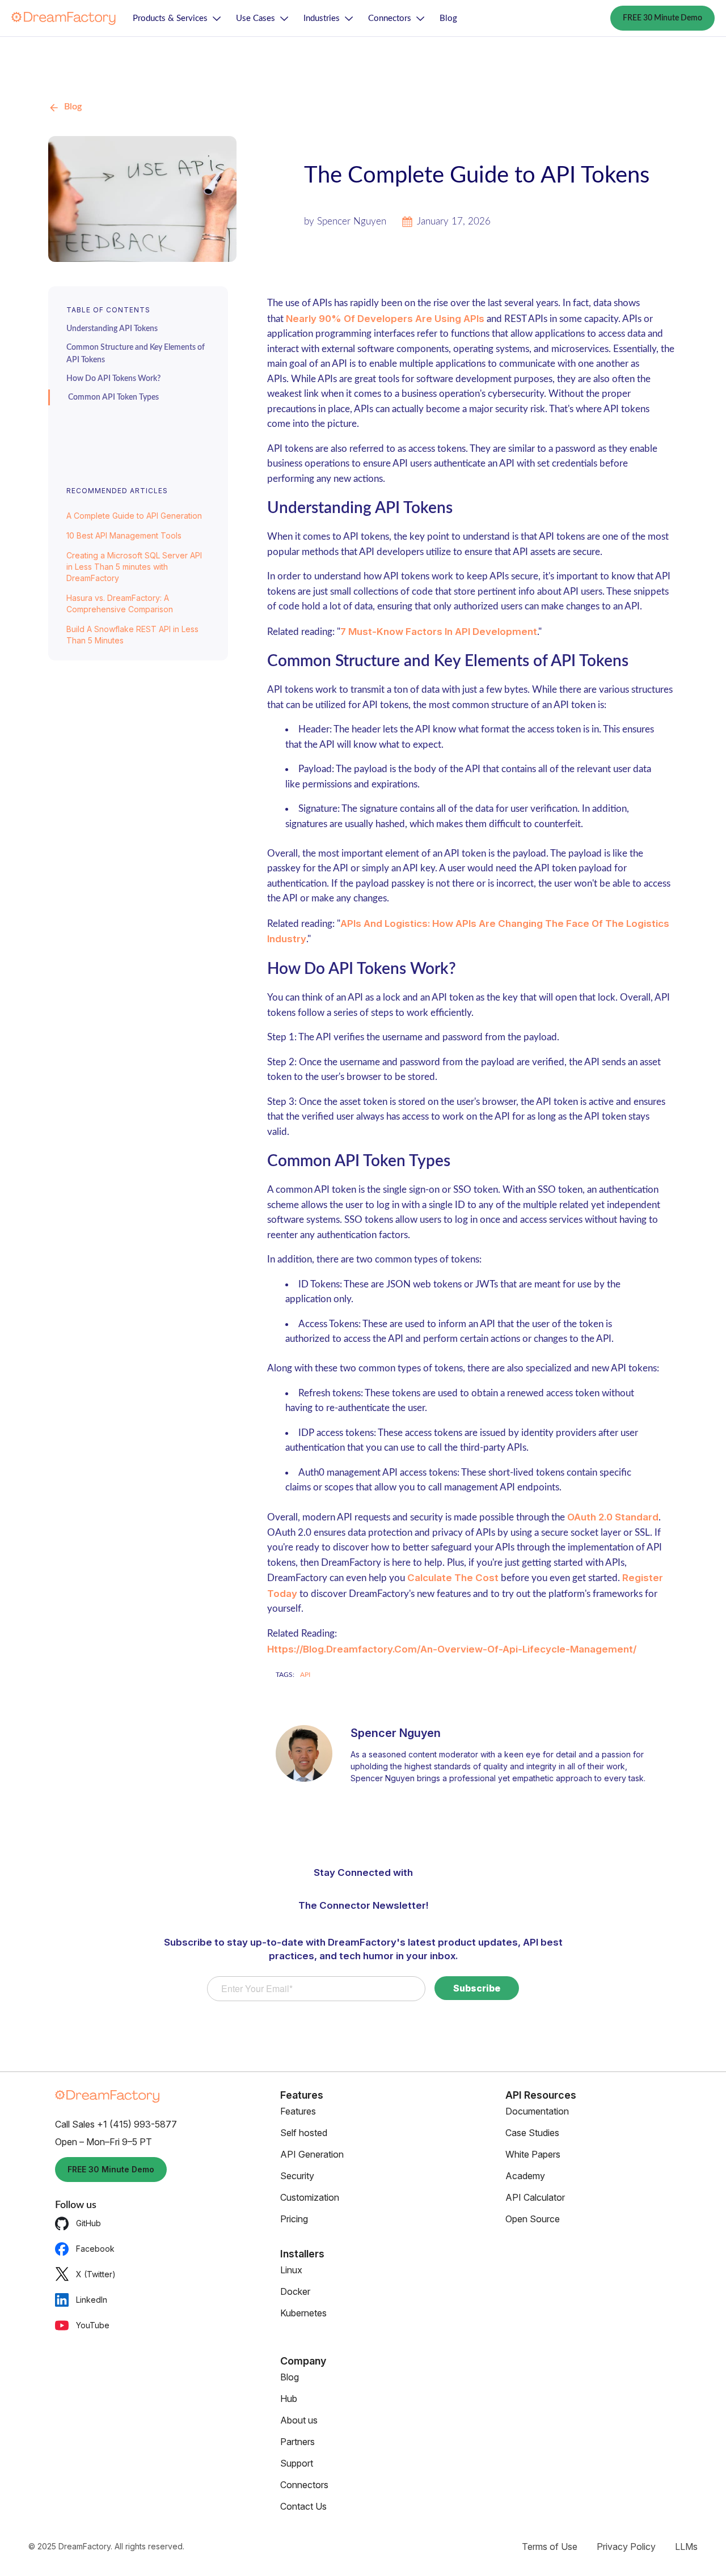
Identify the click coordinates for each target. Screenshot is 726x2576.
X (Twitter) (96, 2274)
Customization (310, 2197)
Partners (297, 2442)
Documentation (537, 2111)
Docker (295, 2291)
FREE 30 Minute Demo (662, 18)
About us (299, 2420)
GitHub (88, 2223)
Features (298, 2111)
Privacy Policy (626, 2547)
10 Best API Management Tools (124, 535)
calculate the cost (453, 1578)
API (305, 1675)
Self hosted (304, 2133)
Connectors (390, 18)
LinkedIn (92, 2300)
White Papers (533, 2154)
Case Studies (532, 2133)
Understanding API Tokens (112, 329)
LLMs (686, 2547)
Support (297, 2463)
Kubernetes (303, 2313)
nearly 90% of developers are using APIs (385, 319)
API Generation (312, 2154)
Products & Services (170, 18)
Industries (322, 18)
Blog (448, 18)
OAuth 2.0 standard (613, 1517)
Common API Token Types (113, 397)
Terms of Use (550, 2547)
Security (297, 2176)
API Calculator (535, 2197)
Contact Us (303, 2506)
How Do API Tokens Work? (113, 379)
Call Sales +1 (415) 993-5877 (116, 2124)
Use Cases (256, 18)
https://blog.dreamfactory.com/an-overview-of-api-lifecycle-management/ (452, 1649)
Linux (291, 2270)
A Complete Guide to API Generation (134, 516)
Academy (525, 2176)
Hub (289, 2399)
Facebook (95, 2249)
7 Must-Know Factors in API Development (439, 632)
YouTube (93, 2325)
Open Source (533, 2219)
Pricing (294, 2219)
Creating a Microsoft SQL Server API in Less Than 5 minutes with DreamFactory (134, 567)
